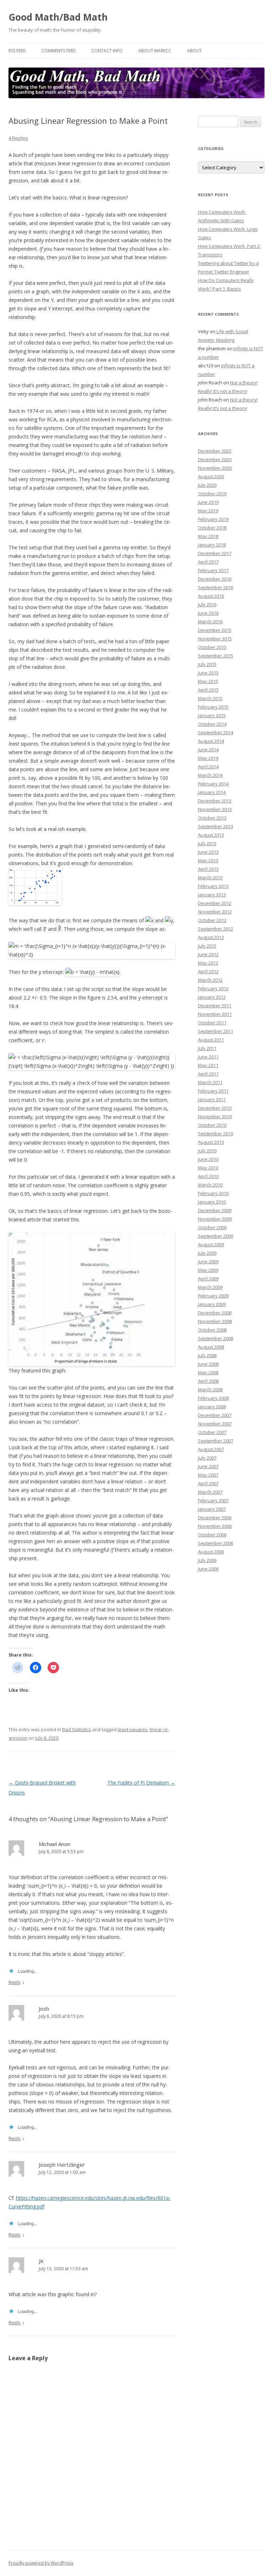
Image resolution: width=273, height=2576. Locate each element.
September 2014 (216, 732)
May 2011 (208, 1065)
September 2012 (216, 929)
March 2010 (210, 1185)
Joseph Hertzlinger (62, 2165)
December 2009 (215, 1210)
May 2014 (208, 758)
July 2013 (207, 843)
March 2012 (210, 980)
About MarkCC (155, 51)
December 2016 (215, 579)
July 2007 (207, 1458)
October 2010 (212, 1125)
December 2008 (215, 1313)
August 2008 (211, 1347)
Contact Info (107, 51)
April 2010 (208, 1176)
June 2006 (208, 1569)
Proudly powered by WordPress (41, 2563)
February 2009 (213, 1296)
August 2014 (211, 741)
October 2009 (212, 1227)
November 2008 (215, 1321)
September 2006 (216, 1543)
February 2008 (213, 1398)
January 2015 (212, 715)
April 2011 (208, 1074)
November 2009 (215, 1219)
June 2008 (208, 1364)
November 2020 (215, 468)
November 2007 (215, 1424)
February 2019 (213, 519)
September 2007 (216, 1441)
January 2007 (212, 1509)
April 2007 (208, 1483)
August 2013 (211, 835)
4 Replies (18, 138)
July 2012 (207, 946)
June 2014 (208, 750)
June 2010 (208, 1159)
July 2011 (207, 1048)
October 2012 (212, 920)
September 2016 (216, 587)
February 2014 (213, 784)
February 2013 (213, 886)
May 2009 (208, 1270)
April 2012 (208, 971)
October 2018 (212, 528)
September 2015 (216, 656)
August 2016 (211, 596)
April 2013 (208, 869)
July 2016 (207, 604)
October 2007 (212, 1432)
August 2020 (211, 476)
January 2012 (212, 997)
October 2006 (212, 1535)
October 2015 (212, 647)
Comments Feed (59, 51)
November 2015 (215, 639)
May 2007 (208, 1475)
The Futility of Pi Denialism (141, 1783)
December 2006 (215, 1518)
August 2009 (211, 1244)
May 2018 (208, 536)
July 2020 (207, 485)
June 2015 (208, 673)
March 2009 (210, 1287)
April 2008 (208, 1381)
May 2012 (208, 963)
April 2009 (208, 1279)
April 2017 (208, 562)
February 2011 (213, 1091)
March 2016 (210, 622)
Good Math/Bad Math (58, 17)
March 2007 (210, 1492)
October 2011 (212, 1023)
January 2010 (212, 1202)
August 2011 (211, 1040)
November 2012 (215, 912)
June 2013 (208, 852)
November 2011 (215, 1014)
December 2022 (215, 451)
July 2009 (207, 1253)
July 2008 (207, 1355)
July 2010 (207, 1151)
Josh (44, 2009)
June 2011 (208, 1057)
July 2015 (207, 664)
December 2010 (215, 1108)
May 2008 (208, 1372)
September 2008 (216, 1338)
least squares (133, 1729)
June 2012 (208, 954)
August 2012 (211, 937)
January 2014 (212, 792)
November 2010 (215, 1116)
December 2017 (215, 553)
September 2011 (216, 1031)
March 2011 (210, 1082)
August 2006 (211, 1552)
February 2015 (213, 707)
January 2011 (212, 1099)
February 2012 (213, 988)
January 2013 (212, 895)
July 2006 (207, 1560)
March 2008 (210, 1390)
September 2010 (216, 1134)
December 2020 (215, 459)
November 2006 (215, 1526)
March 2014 (210, 775)
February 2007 (213, 1500)
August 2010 (211, 1142)
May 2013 (208, 860)
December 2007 (215, 1415)
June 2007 (208, 1466)
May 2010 (208, 1168)
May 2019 (208, 511)
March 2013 (210, 878)
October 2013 (212, 818)
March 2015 (210, 698)
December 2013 (215, 801)
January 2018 (212, 545)
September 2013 (216, 826)
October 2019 (212, 494)
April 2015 (208, 690)
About (194, 51)
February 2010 (213, 1193)
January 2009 (212, 1304)
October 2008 (212, 1330)
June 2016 (208, 613)
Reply (15, 1982)
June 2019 (208, 502)
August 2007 (211, 1449)
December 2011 (215, 1006)
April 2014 (208, 767)
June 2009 (208, 1262)
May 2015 (208, 681)
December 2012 (215, 903)
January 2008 (212, 1407)
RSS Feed (17, 51)
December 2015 (215, 630)
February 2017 (213, 570)
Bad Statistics (77, 1729)
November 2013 (215, 809)
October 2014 (212, 724)
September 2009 (216, 1236)
